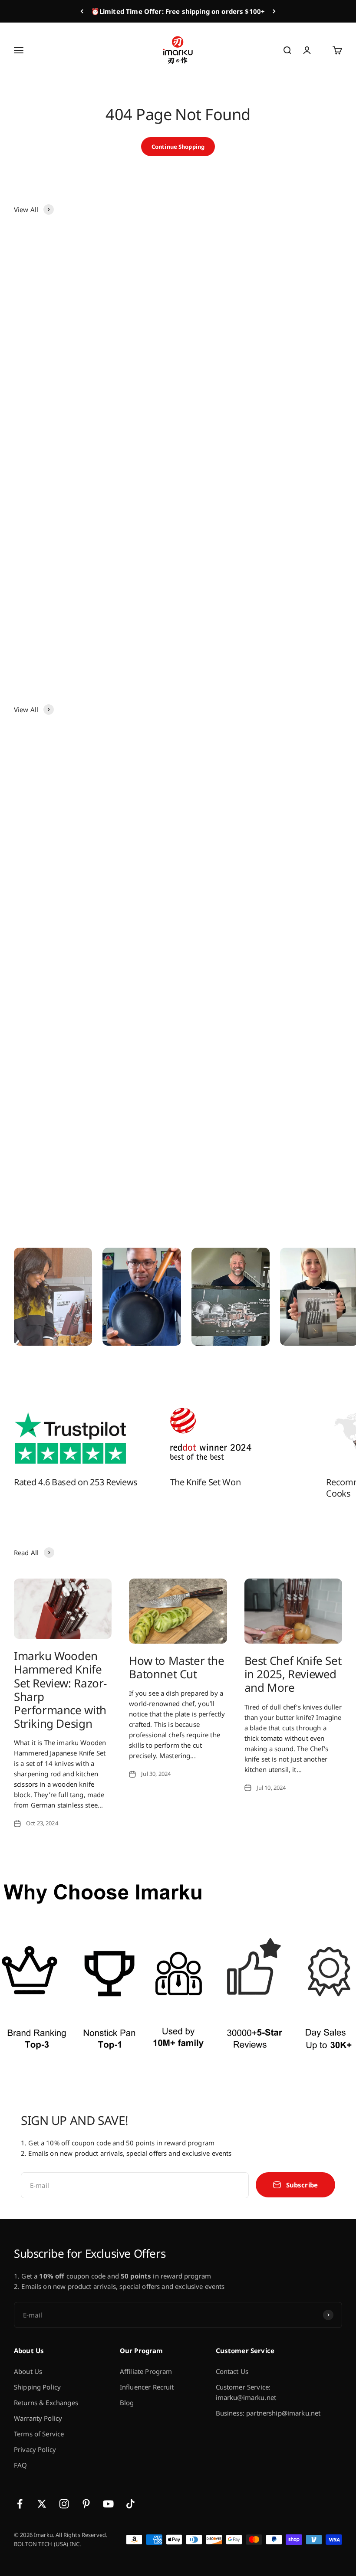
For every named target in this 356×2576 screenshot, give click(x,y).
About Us (28, 2371)
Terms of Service (39, 2434)
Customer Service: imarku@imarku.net (246, 2392)
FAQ (20, 2465)
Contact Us (232, 2371)
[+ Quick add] (158, 379)
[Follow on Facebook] (20, 2504)
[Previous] (82, 11)
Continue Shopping (178, 147)
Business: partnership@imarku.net (268, 2413)
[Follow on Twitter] (42, 2504)
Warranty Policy (38, 2418)
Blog (127, 2403)
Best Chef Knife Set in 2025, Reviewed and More (293, 1674)
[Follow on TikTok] (130, 2504)
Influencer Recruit (147, 2387)
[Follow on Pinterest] (86, 2504)
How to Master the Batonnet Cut (176, 1667)
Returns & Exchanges (46, 2403)
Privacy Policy (35, 2449)
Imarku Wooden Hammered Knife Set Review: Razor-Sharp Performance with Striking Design (60, 1690)
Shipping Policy (37, 2387)
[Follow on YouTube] (108, 2504)
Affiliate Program (146, 2371)
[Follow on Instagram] (64, 2504)
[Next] (274, 11)
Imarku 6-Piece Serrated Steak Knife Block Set (90, 628)
